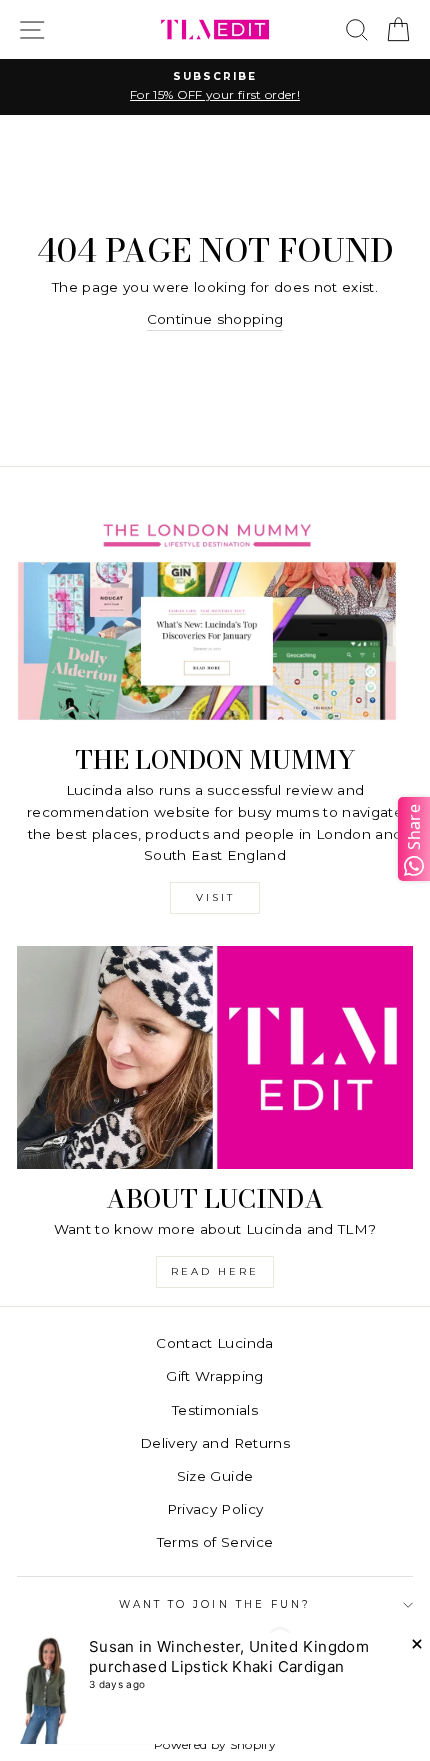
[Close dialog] (412, 735)
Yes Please (214, 1006)
